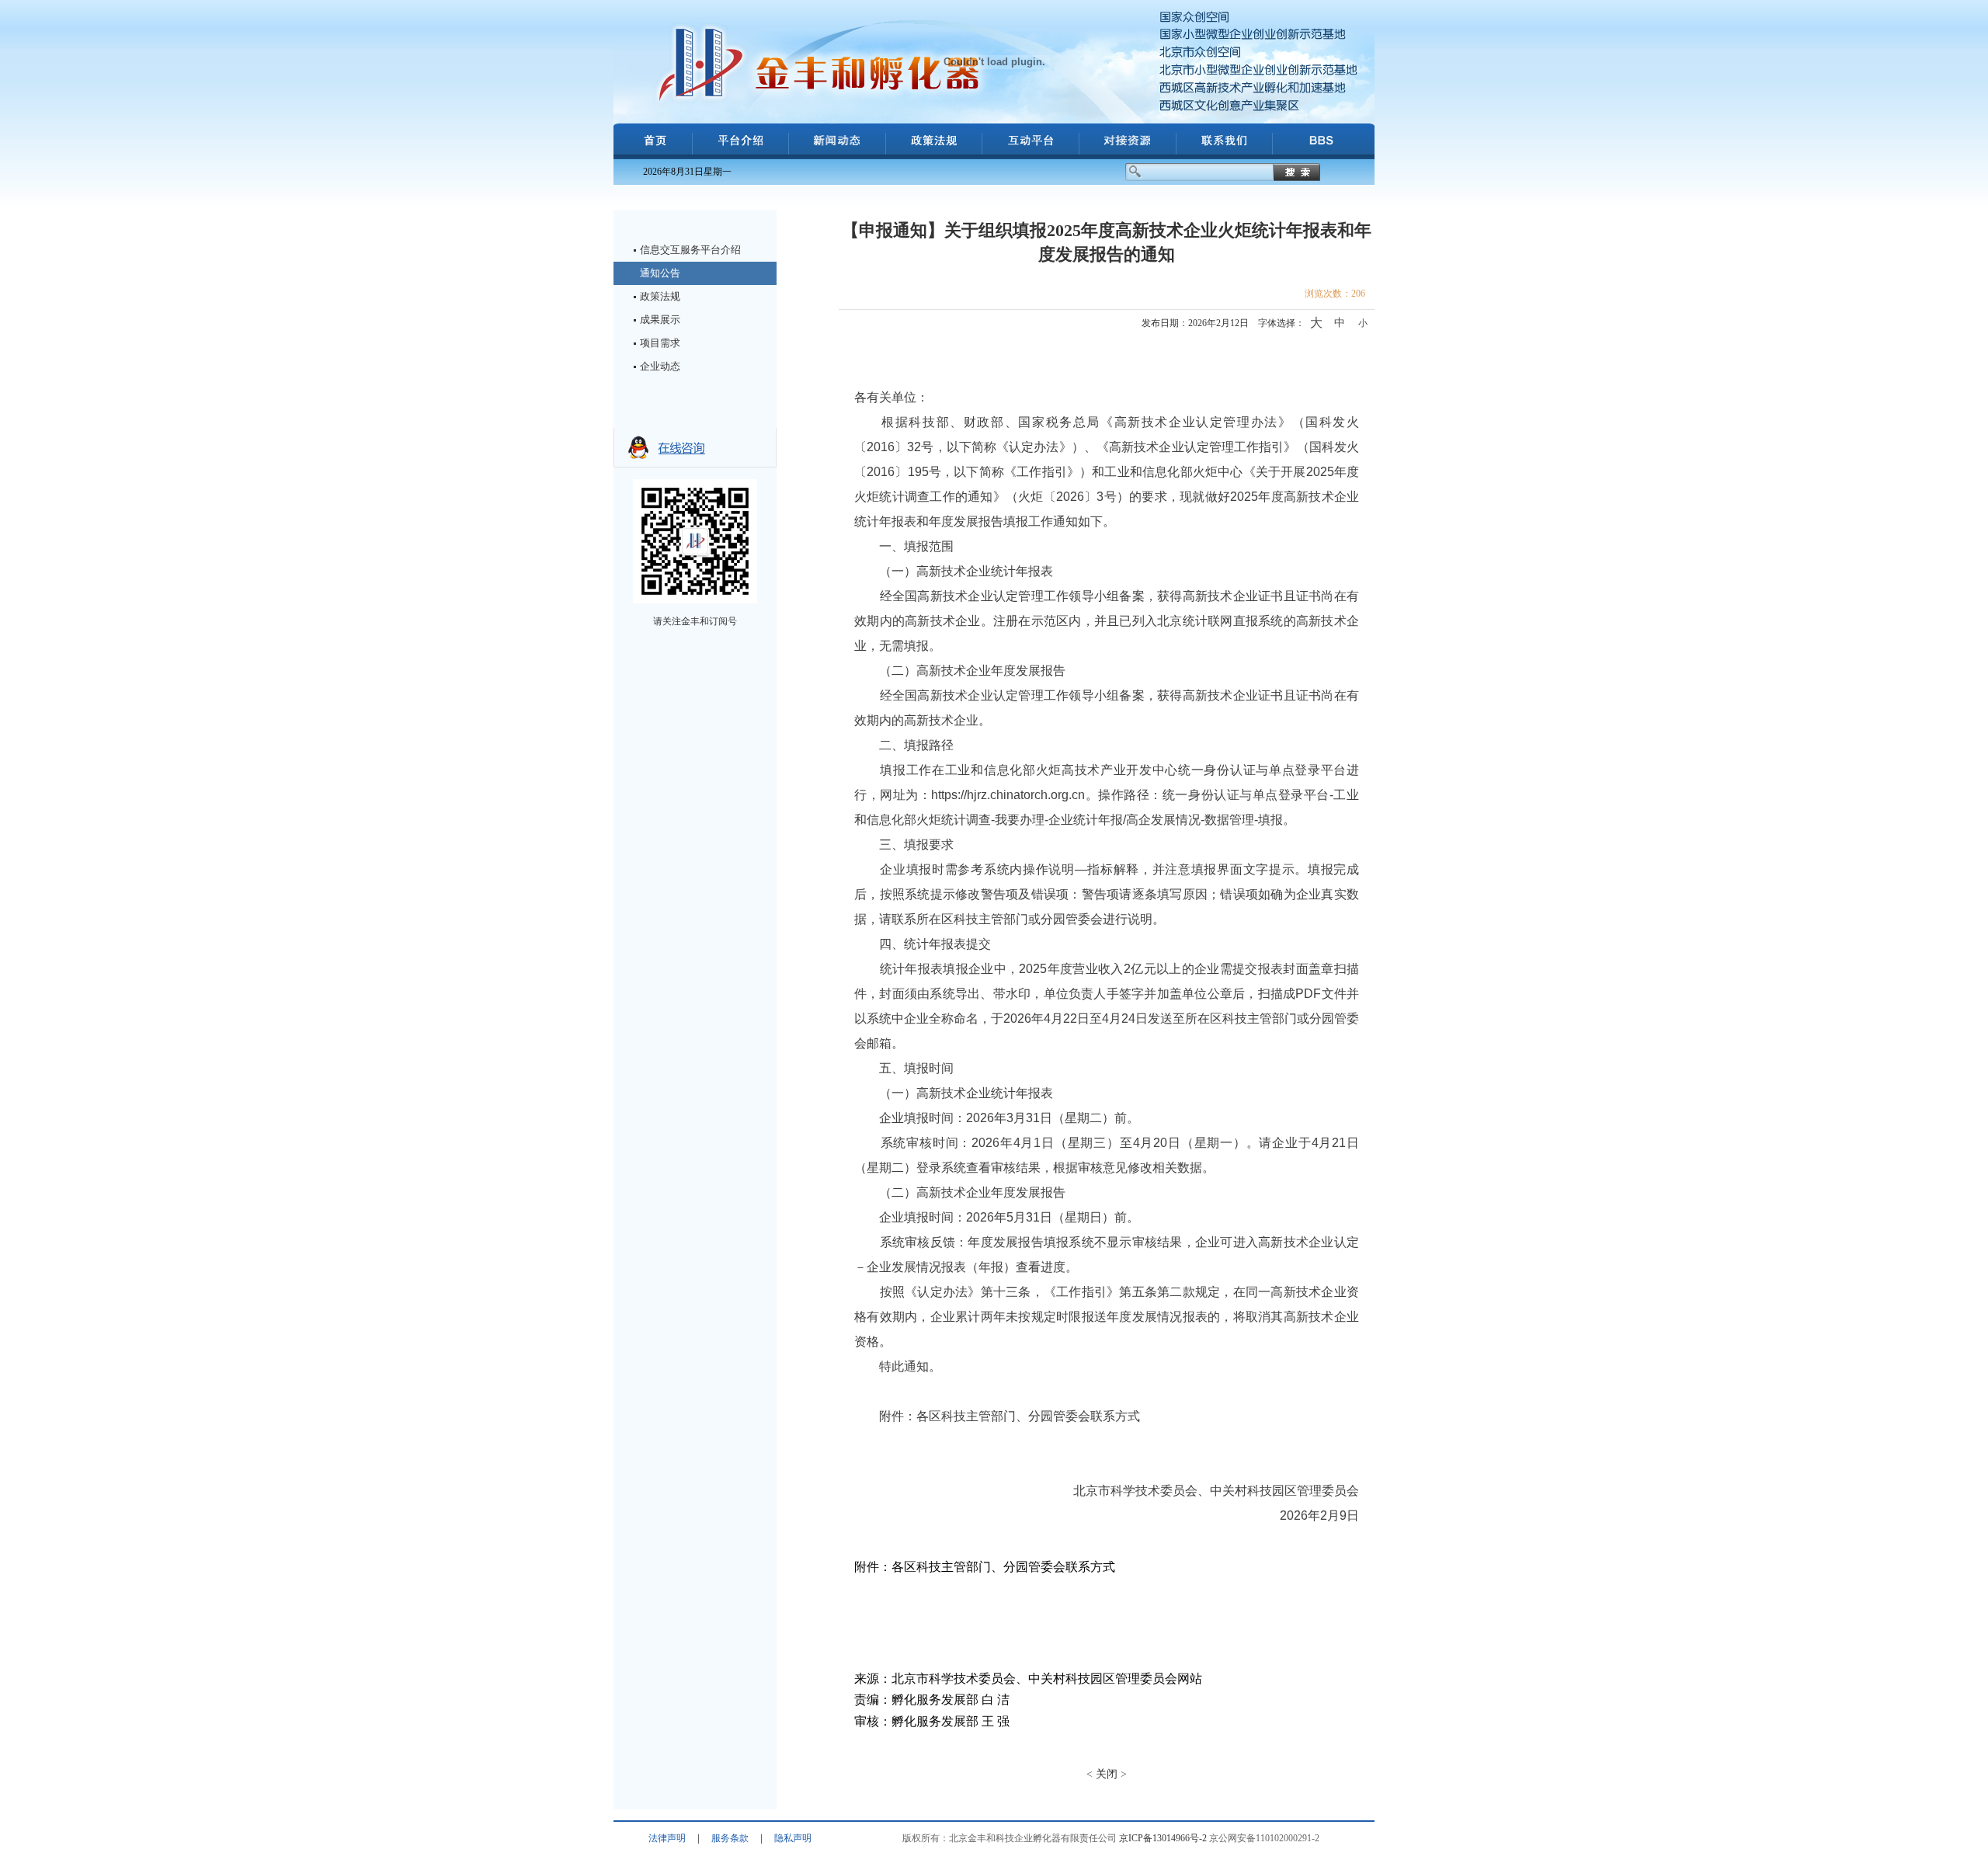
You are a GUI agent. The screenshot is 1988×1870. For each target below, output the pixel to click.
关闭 (1107, 1774)
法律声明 (667, 1838)
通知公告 (660, 273)
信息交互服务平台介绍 (690, 250)
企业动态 (660, 366)
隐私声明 (793, 1838)
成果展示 (660, 320)
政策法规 (660, 296)
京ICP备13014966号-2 (1163, 1838)
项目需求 (660, 343)
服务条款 (730, 1838)
